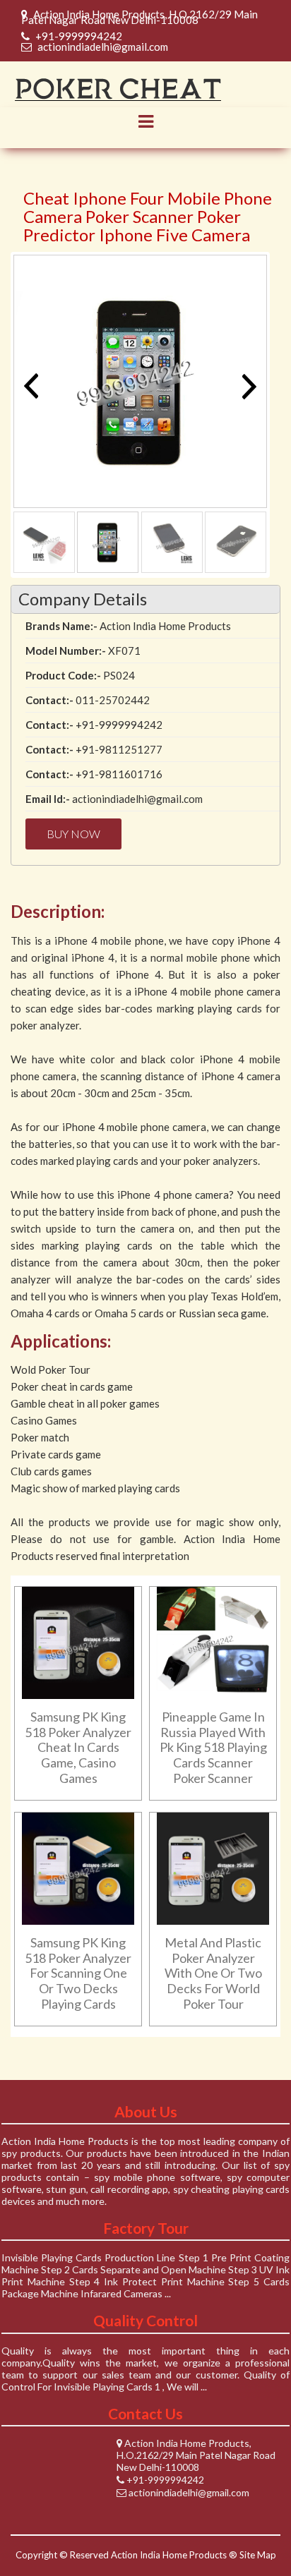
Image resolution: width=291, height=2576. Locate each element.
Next (246, 386)
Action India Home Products (169, 2555)
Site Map (258, 2555)
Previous (35, 386)
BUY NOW (73, 834)
